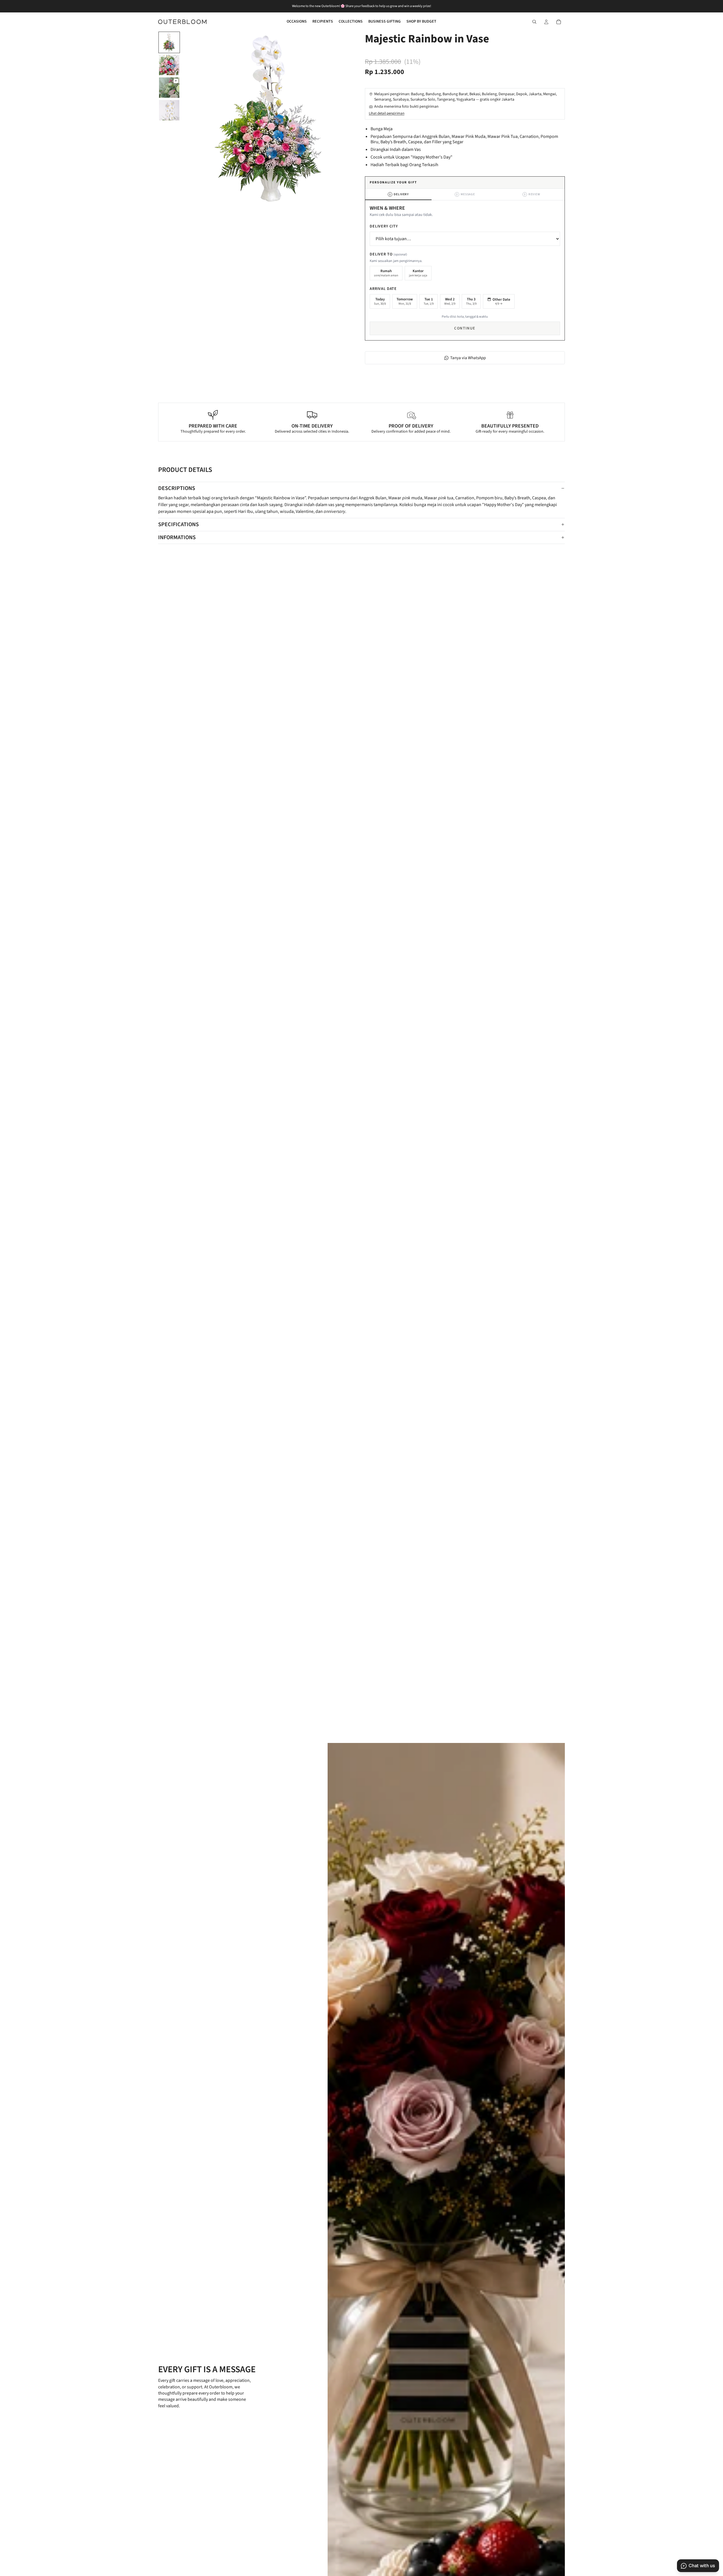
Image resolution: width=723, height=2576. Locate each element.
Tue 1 (429, 301)
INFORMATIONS (177, 537)
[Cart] (559, 22)
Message (466, 194)
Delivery (399, 194)
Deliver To (388, 254)
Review (532, 194)
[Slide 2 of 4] (169, 65)
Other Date (501, 302)
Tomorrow (405, 301)
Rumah (386, 273)
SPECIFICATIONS (178, 524)
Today (380, 301)
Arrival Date (383, 289)
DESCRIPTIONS (177, 488)
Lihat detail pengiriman (387, 113)
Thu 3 (471, 301)
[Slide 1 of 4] (169, 42)
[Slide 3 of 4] (169, 88)
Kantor (418, 273)
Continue (465, 328)
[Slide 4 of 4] (169, 110)
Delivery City (384, 226)
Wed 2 (450, 301)
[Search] (534, 22)
